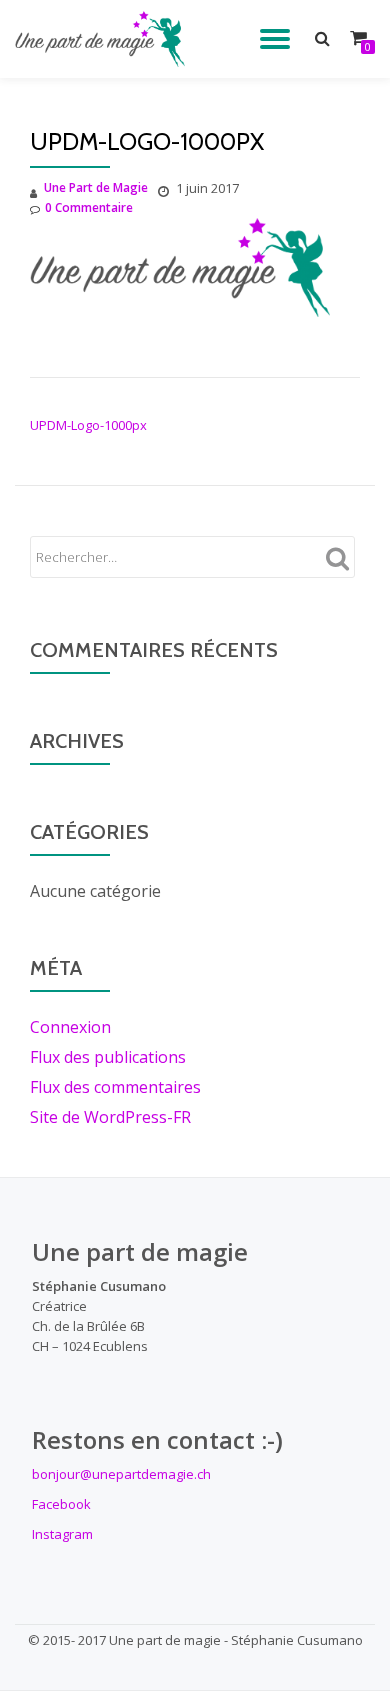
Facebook (61, 1504)
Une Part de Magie (96, 187)
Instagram (62, 1534)
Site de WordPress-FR (110, 1117)
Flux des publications (108, 1057)
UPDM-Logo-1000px (88, 425)
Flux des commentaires (115, 1087)
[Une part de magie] (103, 39)
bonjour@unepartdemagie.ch (121, 1474)
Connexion (70, 1027)
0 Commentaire (89, 207)
